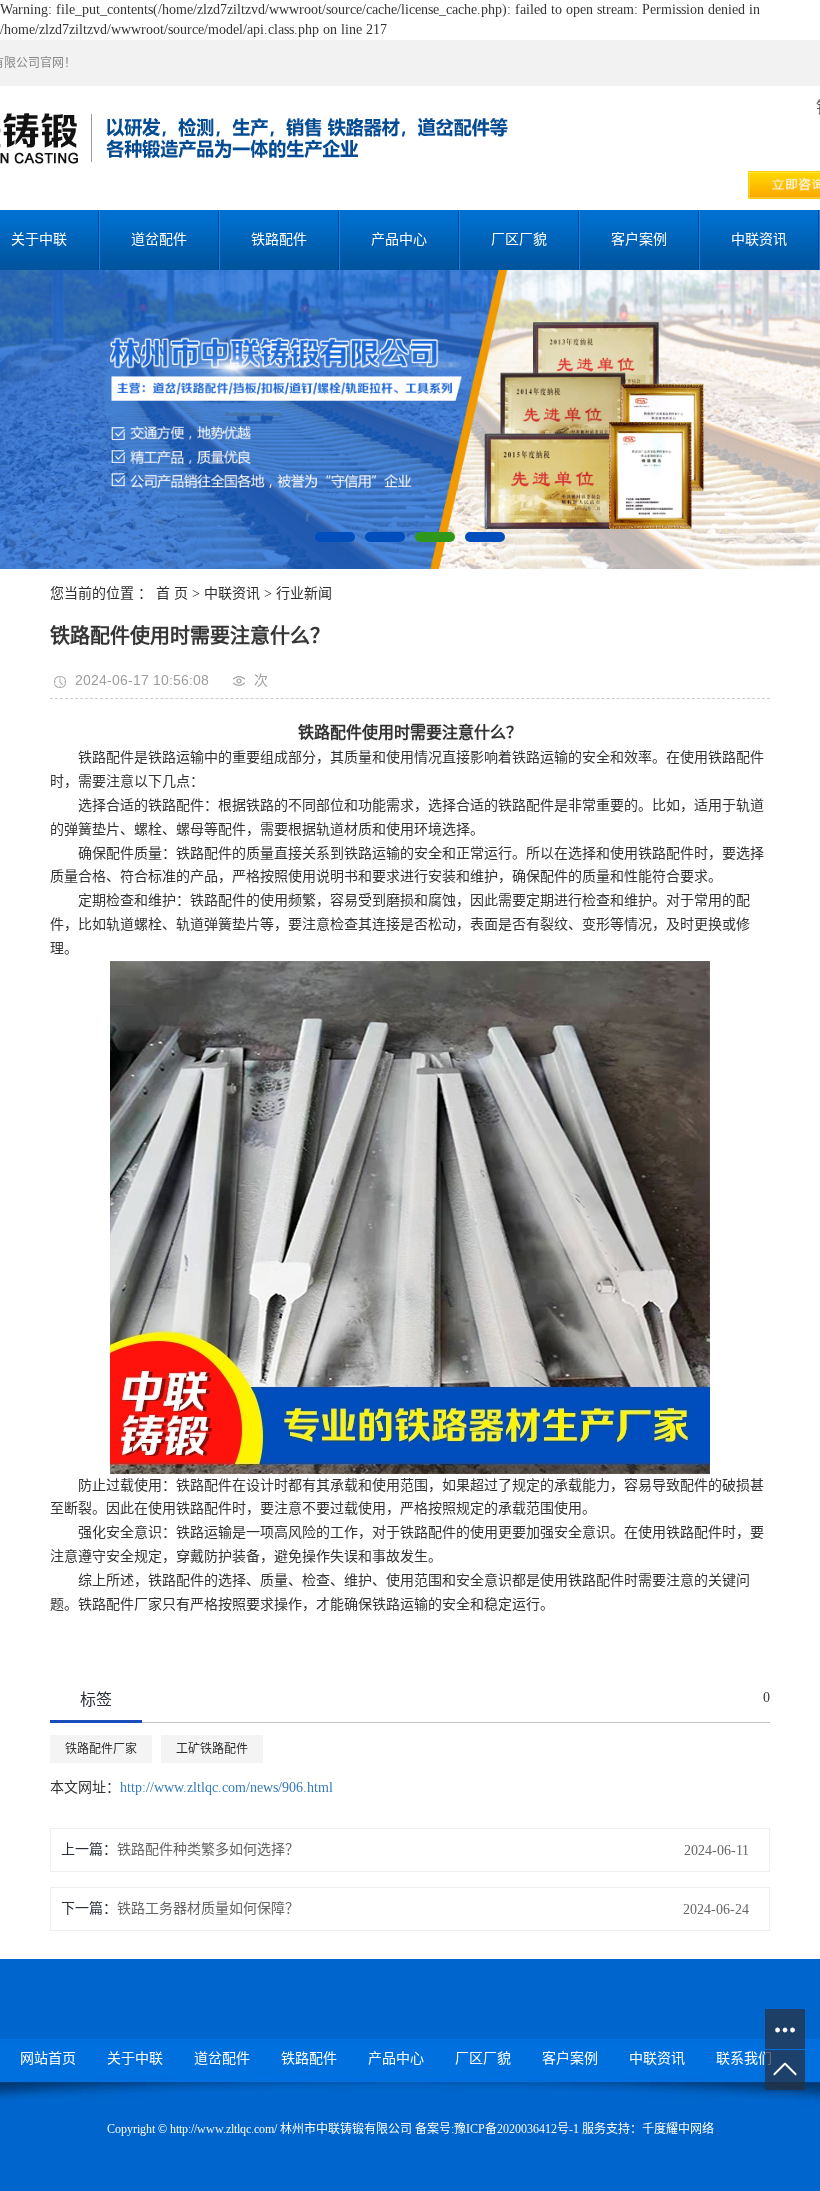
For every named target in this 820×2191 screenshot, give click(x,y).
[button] (335, 537)
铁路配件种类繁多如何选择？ (208, 1849)
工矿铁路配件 (212, 1749)
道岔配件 (159, 239)
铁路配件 (279, 239)
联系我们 (744, 2058)
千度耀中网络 (678, 2129)
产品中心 (399, 239)
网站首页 (48, 2058)
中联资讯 (759, 239)
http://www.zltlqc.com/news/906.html (226, 1787)
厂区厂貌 (519, 239)
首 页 (172, 593)
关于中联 (135, 2058)
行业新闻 (304, 593)
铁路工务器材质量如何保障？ (208, 1908)
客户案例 (639, 239)
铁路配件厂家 (101, 1749)
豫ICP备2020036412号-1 (516, 2129)
